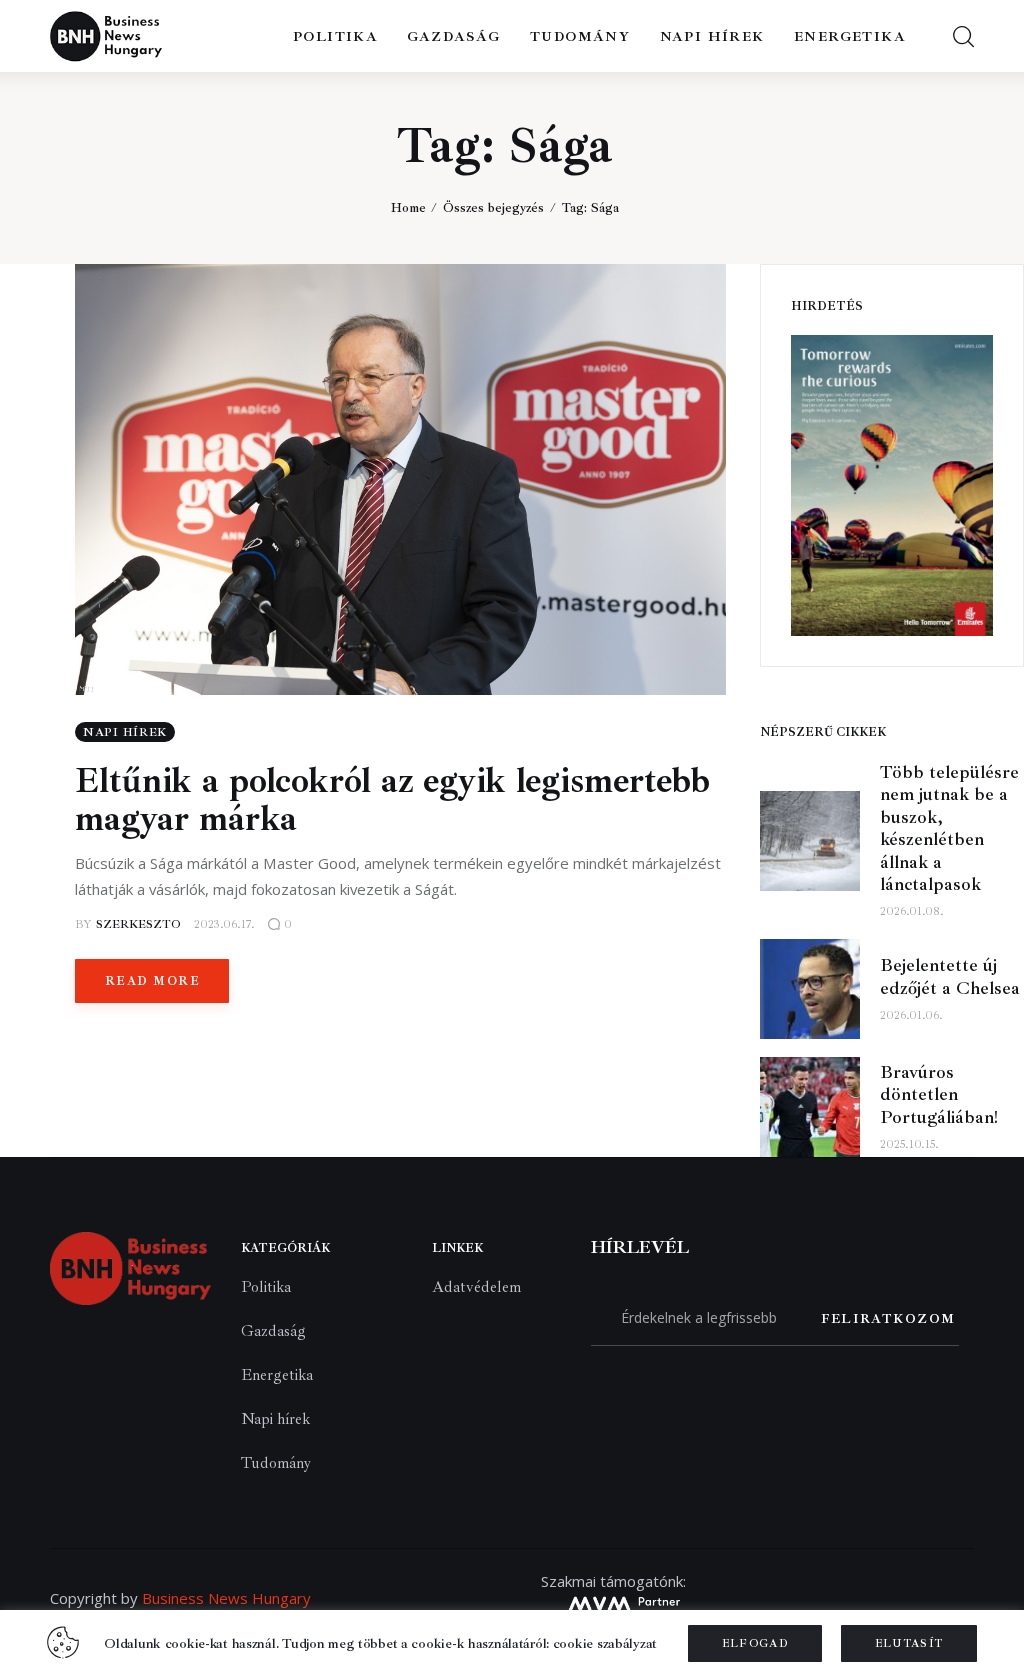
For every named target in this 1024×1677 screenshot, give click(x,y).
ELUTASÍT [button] (909, 1643)
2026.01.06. (911, 1015)
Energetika (277, 1375)
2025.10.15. (909, 1144)
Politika (266, 1287)
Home (408, 208)
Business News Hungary (226, 1598)
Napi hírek (125, 732)
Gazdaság (273, 1331)
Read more (152, 981)
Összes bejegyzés (493, 208)
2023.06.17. (224, 924)
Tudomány (276, 1463)
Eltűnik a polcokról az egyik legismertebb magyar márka (392, 800)
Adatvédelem (476, 1287)
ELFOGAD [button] (755, 1643)
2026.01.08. (912, 911)
